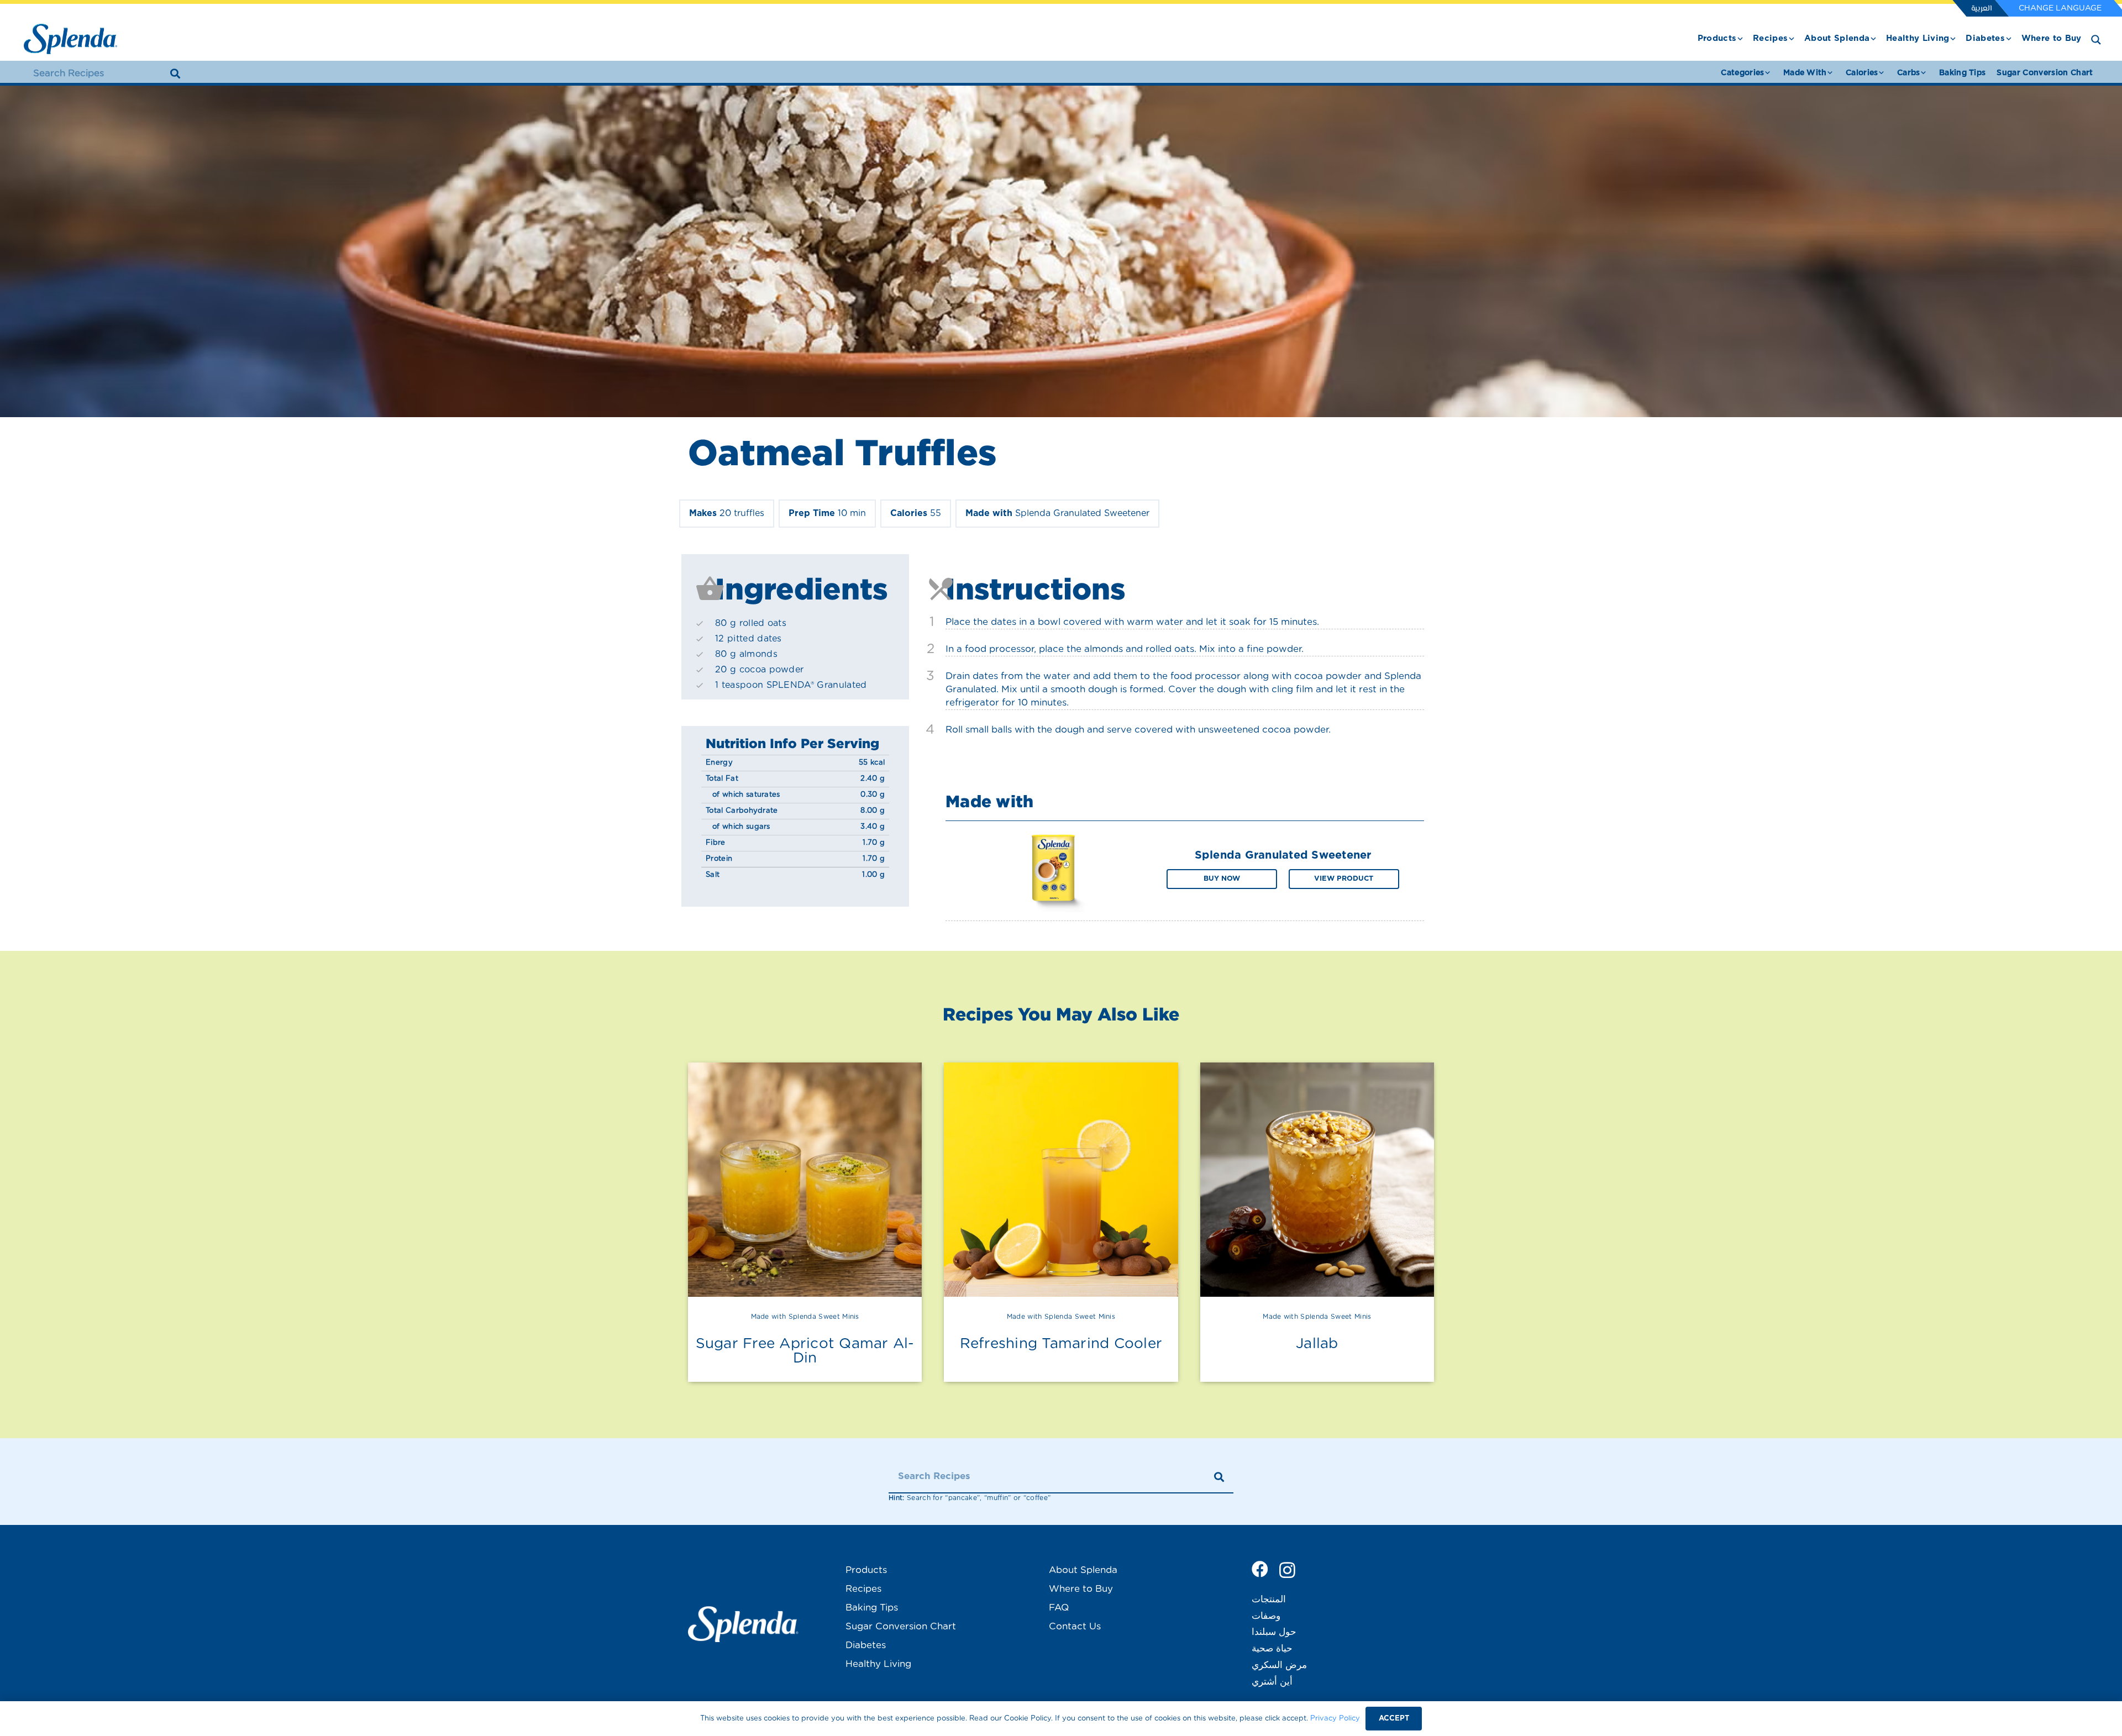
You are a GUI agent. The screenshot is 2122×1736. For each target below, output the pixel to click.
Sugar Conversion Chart (901, 1626)
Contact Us (1075, 1626)
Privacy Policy (1335, 1719)
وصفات (1266, 1616)
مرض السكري (1279, 1665)
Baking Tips (872, 1608)
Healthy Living (878, 1664)
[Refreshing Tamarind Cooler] (1061, 1179)
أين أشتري (1272, 1682)
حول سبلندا (1274, 1632)
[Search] (175, 73)
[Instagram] (1287, 1570)
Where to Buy (1081, 1589)
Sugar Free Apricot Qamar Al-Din (805, 1351)
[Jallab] (1317, 1179)
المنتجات (1269, 1599)
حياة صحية (1272, 1648)
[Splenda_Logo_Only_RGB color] (70, 39)
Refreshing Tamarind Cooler (1061, 1344)
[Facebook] (1260, 1569)
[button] (1740, 39)
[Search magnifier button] (2096, 40)
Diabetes (866, 1645)
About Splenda (1083, 1570)
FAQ (1059, 1608)
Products (866, 1570)
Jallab (1317, 1344)
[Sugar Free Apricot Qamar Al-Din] (805, 1179)
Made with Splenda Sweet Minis (805, 1317)
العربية (1981, 9)
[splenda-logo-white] (743, 1624)
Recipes (863, 1589)
